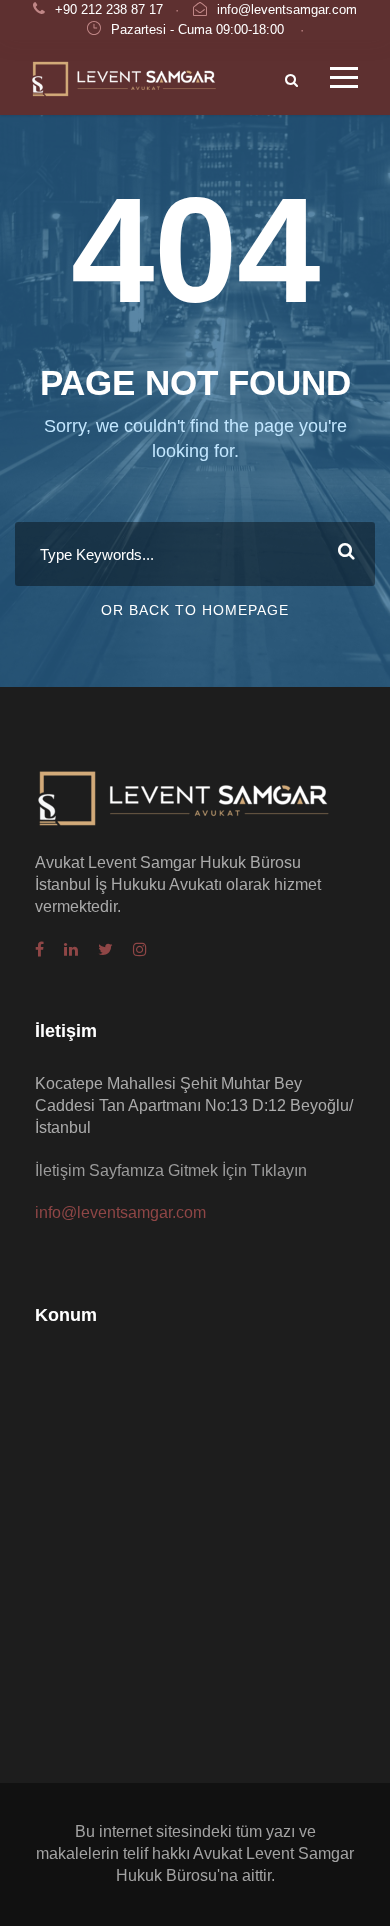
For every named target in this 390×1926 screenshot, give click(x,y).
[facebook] (39, 950)
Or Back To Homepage (195, 610)
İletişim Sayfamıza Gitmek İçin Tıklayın (171, 1170)
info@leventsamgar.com (287, 9)
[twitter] (105, 950)
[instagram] (140, 950)
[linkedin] (71, 950)
